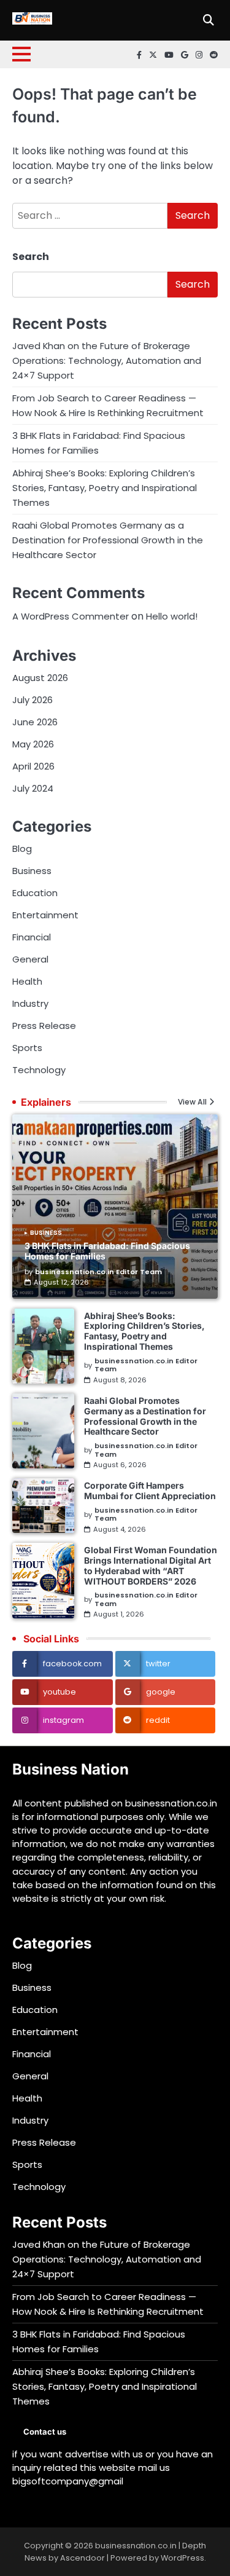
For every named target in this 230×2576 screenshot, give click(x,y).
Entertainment (45, 915)
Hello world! (172, 616)
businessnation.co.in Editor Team (98, 1272)
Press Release (44, 1026)
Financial (32, 937)
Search (31, 257)
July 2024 (33, 788)
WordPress (182, 2558)
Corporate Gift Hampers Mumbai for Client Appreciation (150, 1491)
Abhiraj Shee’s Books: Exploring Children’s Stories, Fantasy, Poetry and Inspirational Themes (105, 488)
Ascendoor (82, 2558)
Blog (22, 849)
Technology (39, 1070)
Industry (30, 1003)
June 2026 (35, 722)
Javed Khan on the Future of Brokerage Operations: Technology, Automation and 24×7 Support (107, 360)
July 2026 (33, 700)
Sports (27, 1048)
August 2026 (40, 678)
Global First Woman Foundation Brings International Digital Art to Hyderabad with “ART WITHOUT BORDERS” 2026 (151, 1565)
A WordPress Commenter (71, 616)
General (30, 959)
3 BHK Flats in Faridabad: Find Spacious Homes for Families (107, 1251)
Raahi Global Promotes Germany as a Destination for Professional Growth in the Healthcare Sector (108, 540)
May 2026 (33, 744)
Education (35, 893)
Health (27, 981)
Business (32, 871)
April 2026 (33, 766)
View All (192, 1102)
